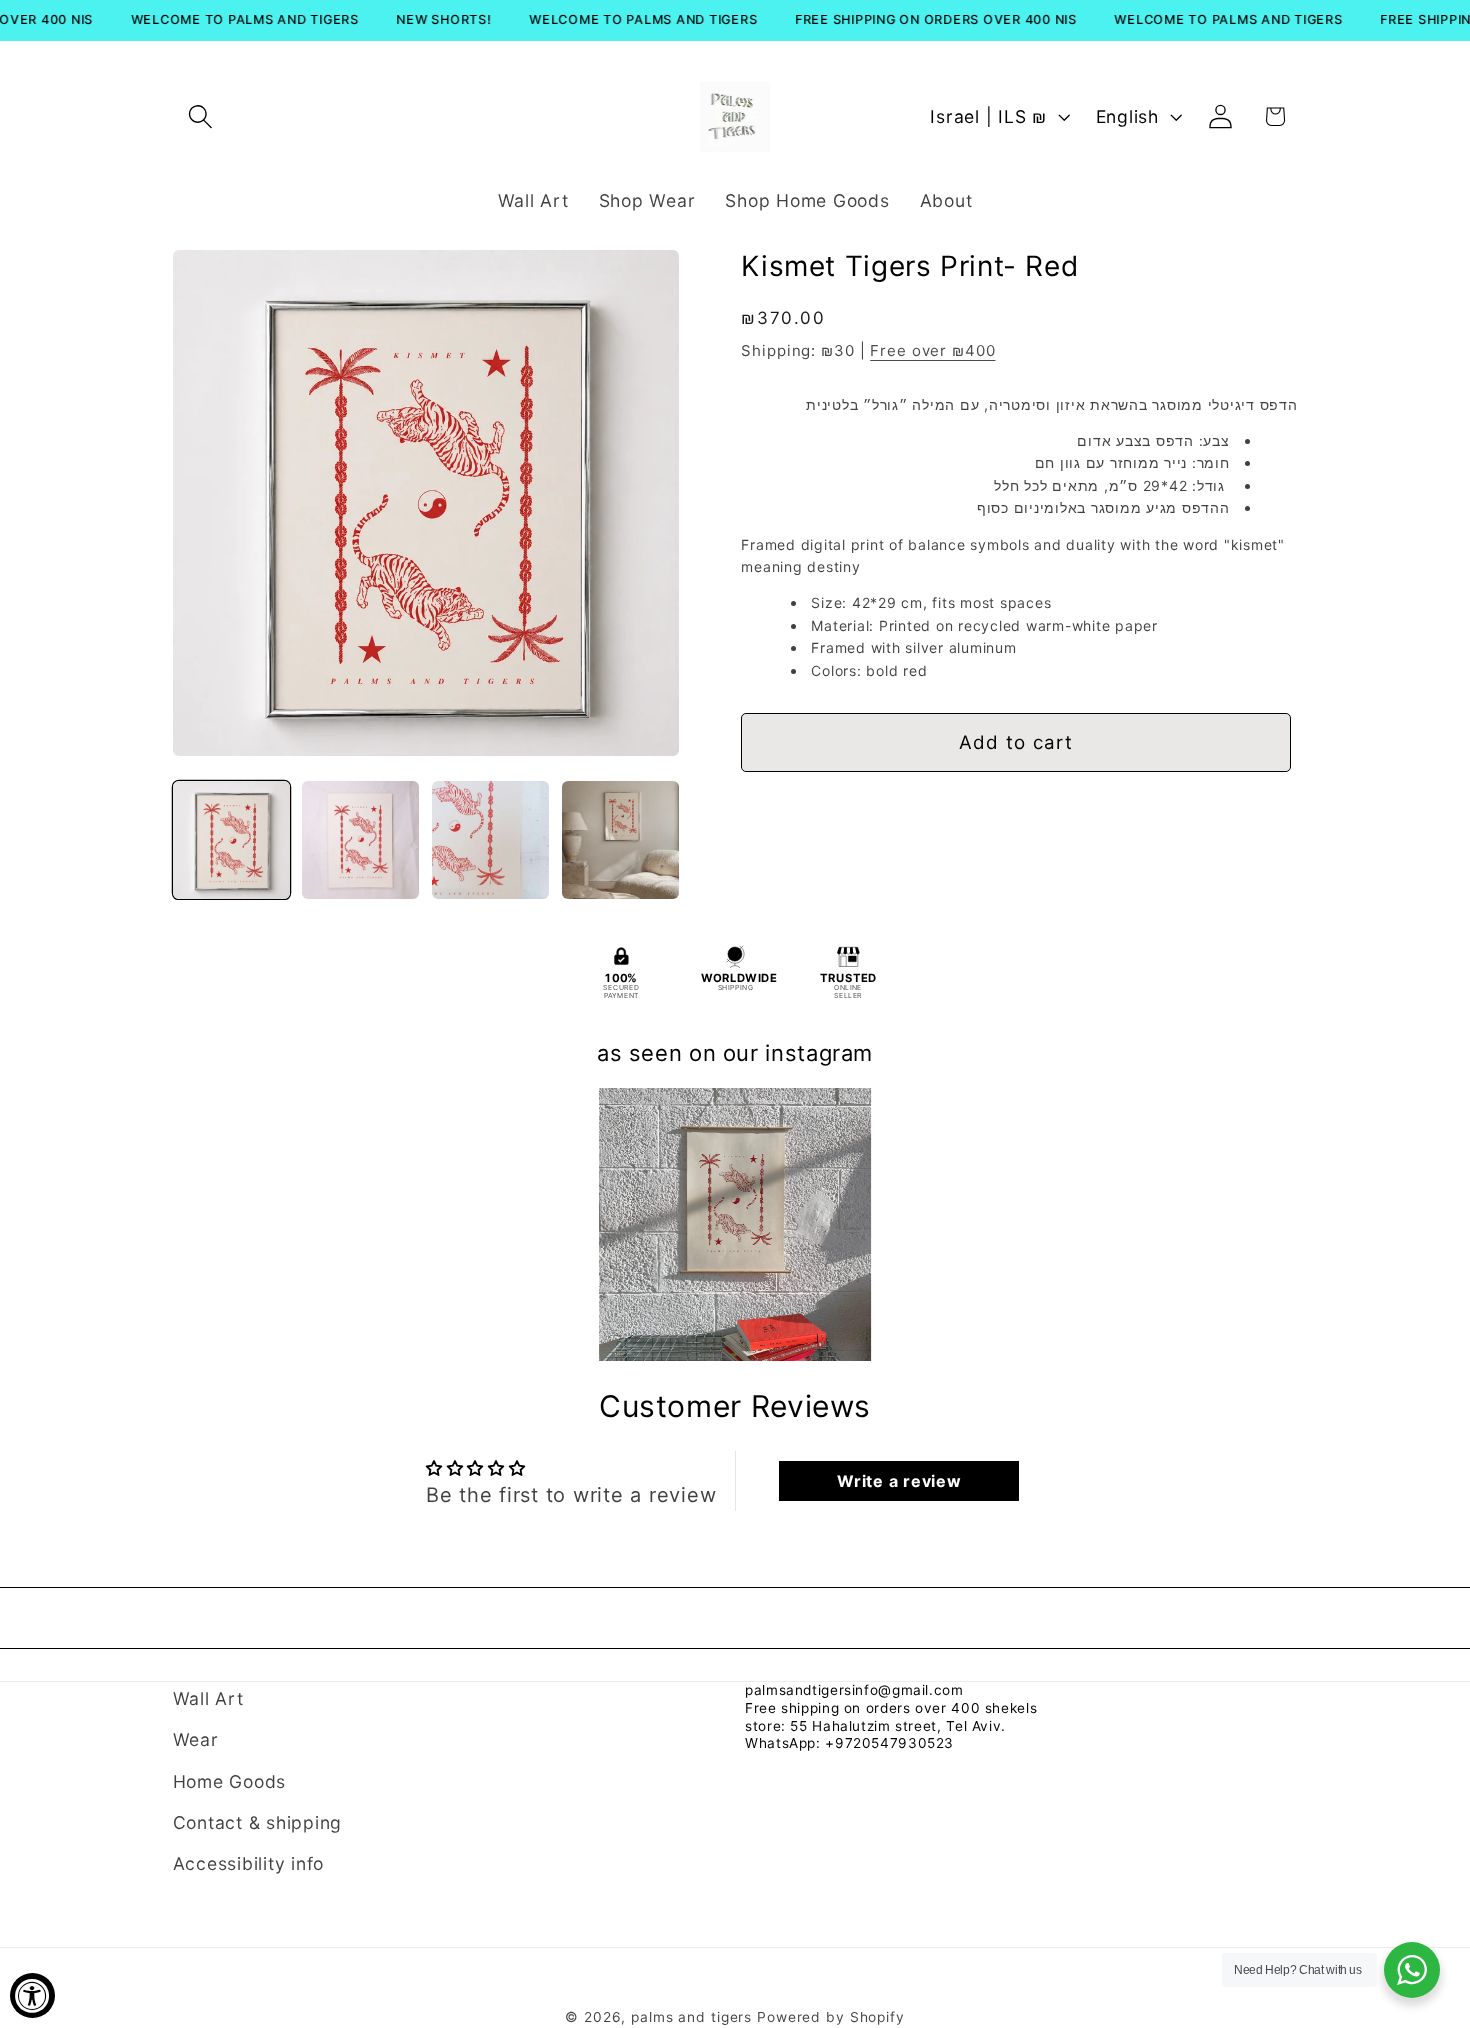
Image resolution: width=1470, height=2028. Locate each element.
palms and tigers (691, 2017)
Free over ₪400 (932, 350)
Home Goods (230, 1781)
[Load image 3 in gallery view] (490, 839)
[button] (200, 116)
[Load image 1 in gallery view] (231, 839)
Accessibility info (249, 1863)
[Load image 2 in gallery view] (360, 839)
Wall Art (208, 1698)
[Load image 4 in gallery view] (620, 839)
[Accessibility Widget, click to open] (32, 1995)
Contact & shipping (258, 1822)
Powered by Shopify (831, 2017)
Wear (196, 1739)
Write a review (899, 1481)
